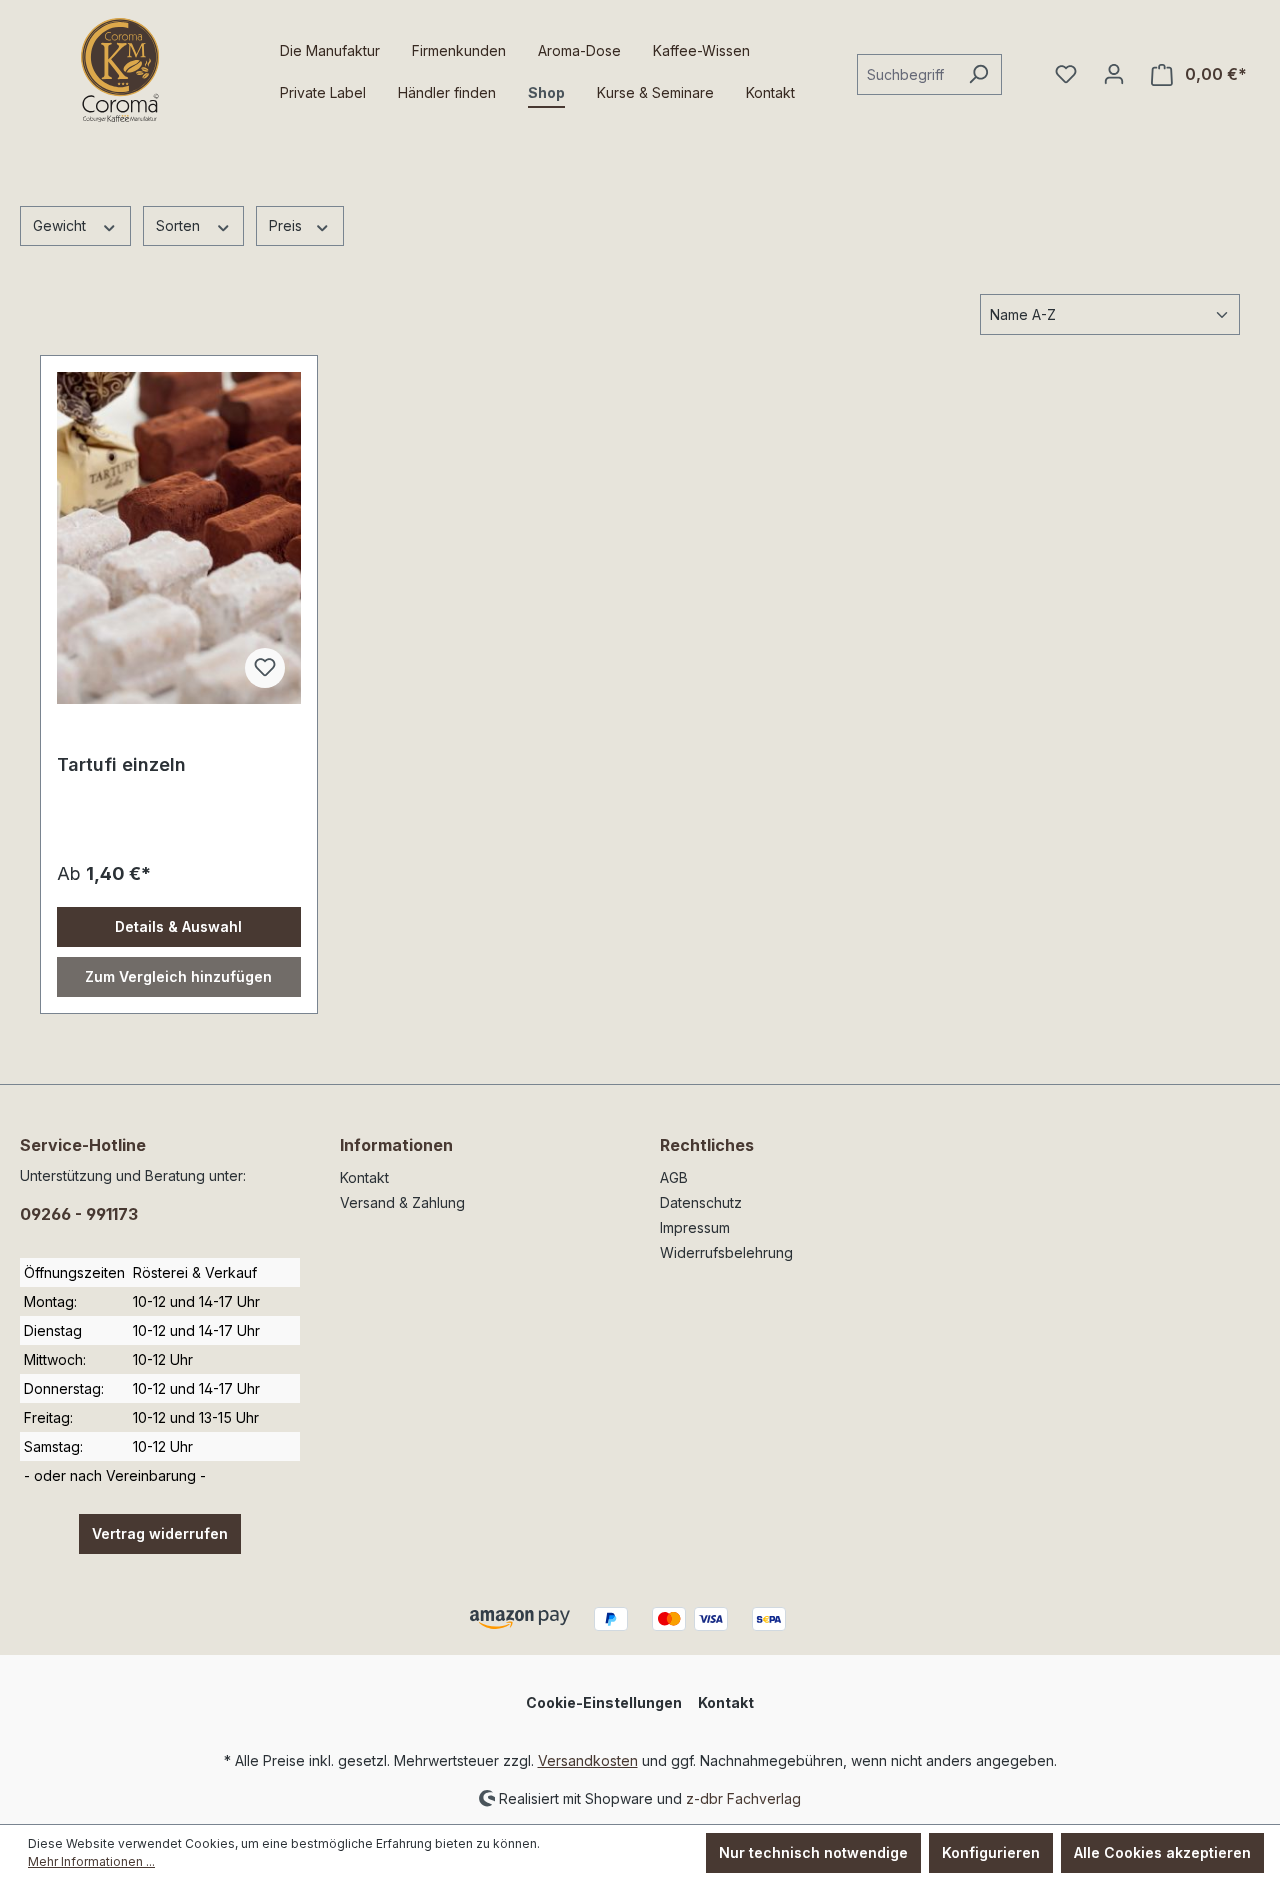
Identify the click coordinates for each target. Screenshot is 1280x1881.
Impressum (695, 1227)
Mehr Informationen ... (91, 1861)
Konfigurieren (991, 1852)
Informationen (396, 1145)
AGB (674, 1177)
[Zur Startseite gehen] (120, 70)
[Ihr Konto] (1114, 74)
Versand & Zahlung (402, 1202)
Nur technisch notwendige (813, 1852)
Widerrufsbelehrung (726, 1252)
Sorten (180, 225)
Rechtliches (707, 1145)
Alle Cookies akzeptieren (1162, 1852)
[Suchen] (978, 74)
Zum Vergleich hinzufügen (178, 976)
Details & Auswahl (178, 926)
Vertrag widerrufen (160, 1533)
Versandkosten (588, 1760)
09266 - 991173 (79, 1214)
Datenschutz (701, 1202)
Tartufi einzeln (121, 764)
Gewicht (61, 225)
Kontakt (364, 1177)
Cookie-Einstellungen (604, 1702)
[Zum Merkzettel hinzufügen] (265, 668)
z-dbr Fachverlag (743, 1797)
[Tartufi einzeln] (179, 538)
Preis (287, 225)
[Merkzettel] (1066, 74)
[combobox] (906, 74)
